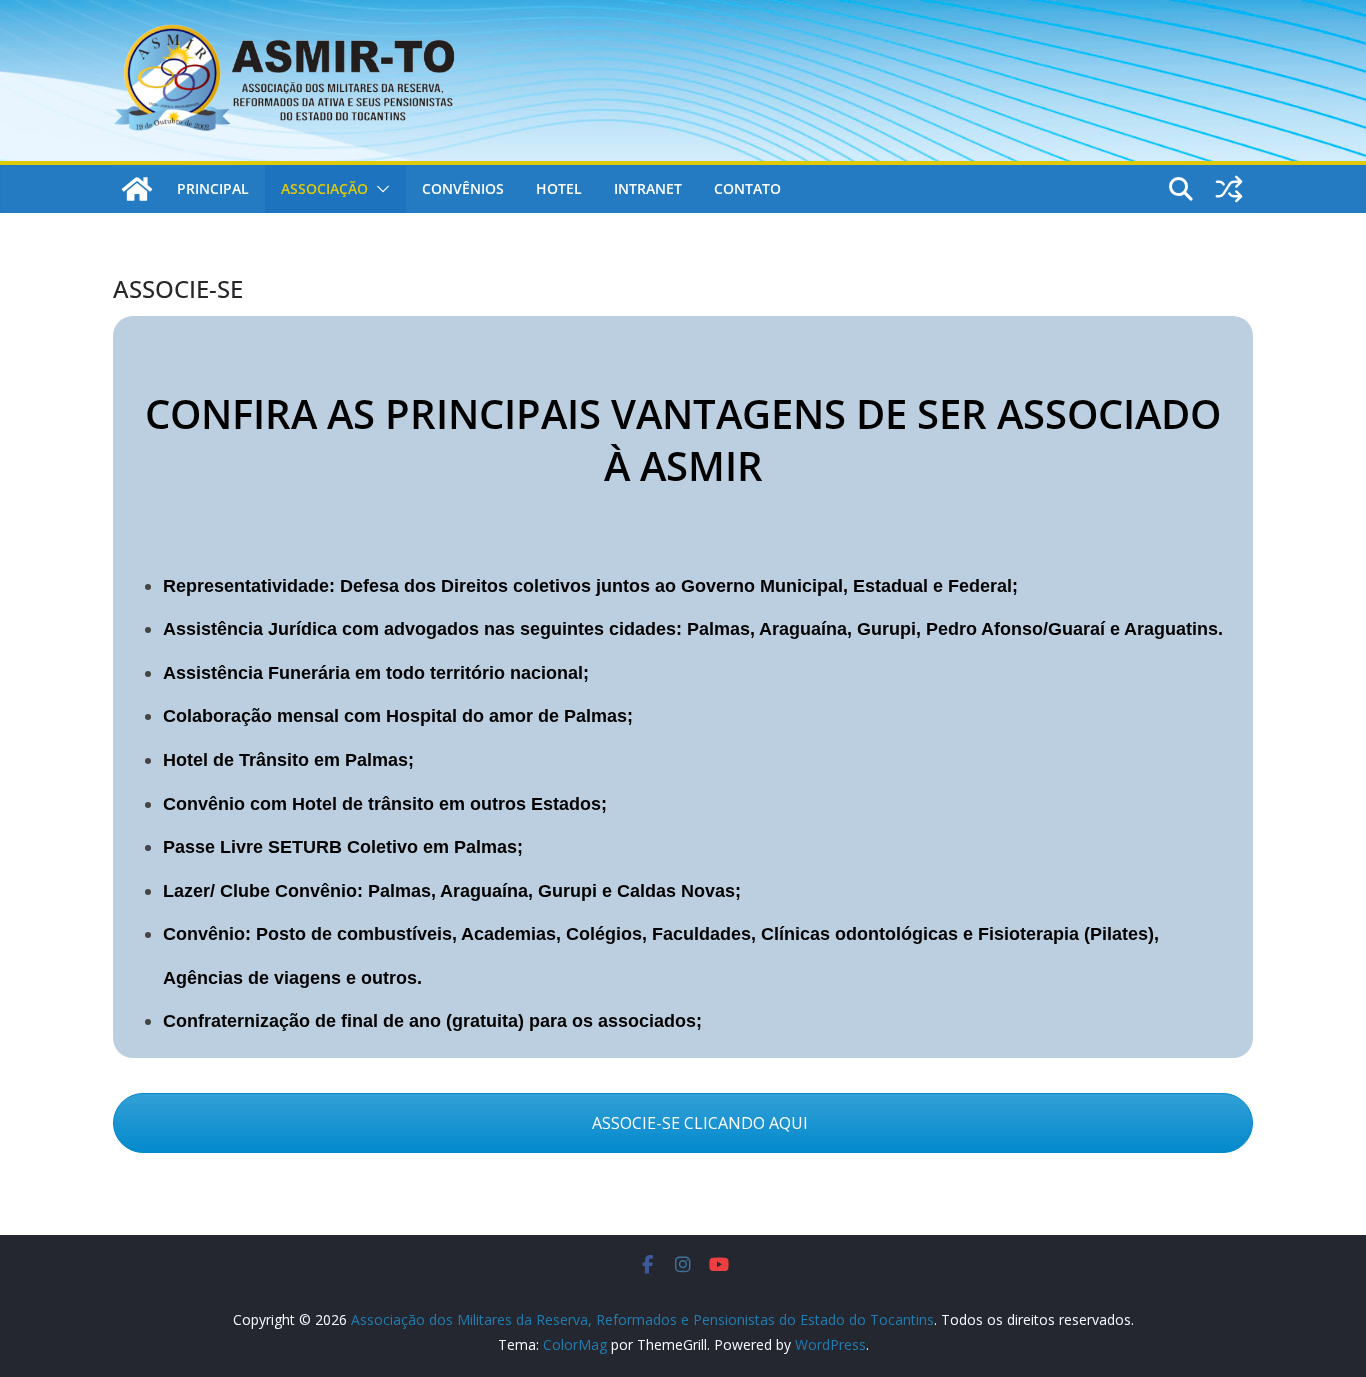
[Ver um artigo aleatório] (1229, 189)
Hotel (559, 188)
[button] (379, 189)
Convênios (463, 188)
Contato (747, 188)
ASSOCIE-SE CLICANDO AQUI (698, 1123)
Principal (213, 188)
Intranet (648, 188)
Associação (324, 188)
